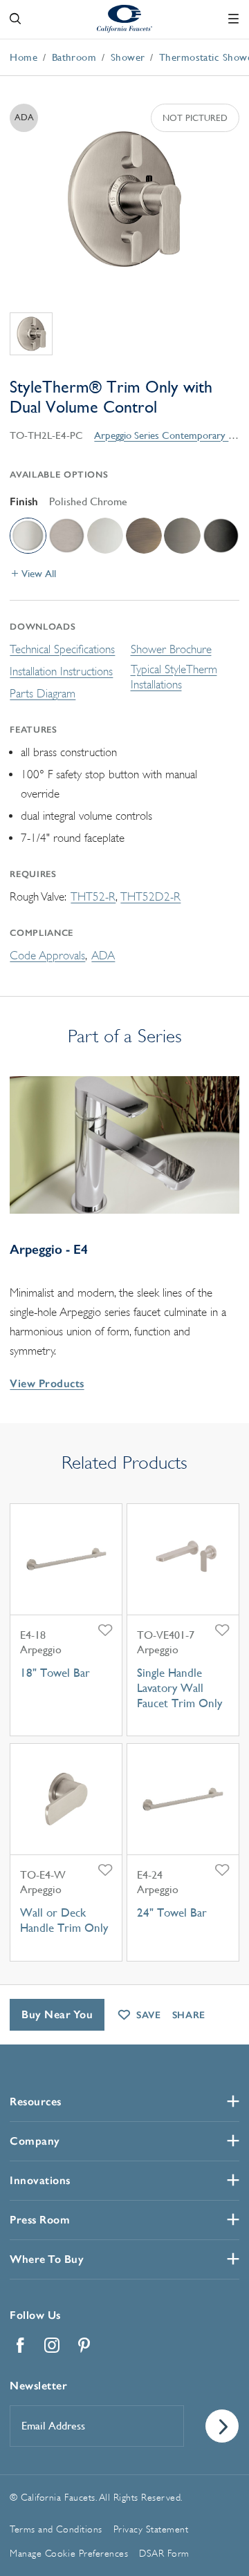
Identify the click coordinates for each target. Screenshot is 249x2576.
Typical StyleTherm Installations (174, 677)
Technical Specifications (62, 649)
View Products (47, 1383)
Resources (36, 2102)
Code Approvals (47, 956)
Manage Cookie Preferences (69, 2553)
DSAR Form (164, 2553)
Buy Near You (57, 2014)
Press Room (40, 2220)
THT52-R (93, 897)
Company (35, 2141)
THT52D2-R (150, 897)
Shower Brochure (171, 649)
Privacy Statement (151, 2529)
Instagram (52, 2345)
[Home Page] (124, 18)
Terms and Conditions (56, 2529)
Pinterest (84, 2345)
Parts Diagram (43, 694)
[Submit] (222, 2426)
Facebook (20, 2345)
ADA (103, 956)
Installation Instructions (61, 671)
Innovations (40, 2180)
